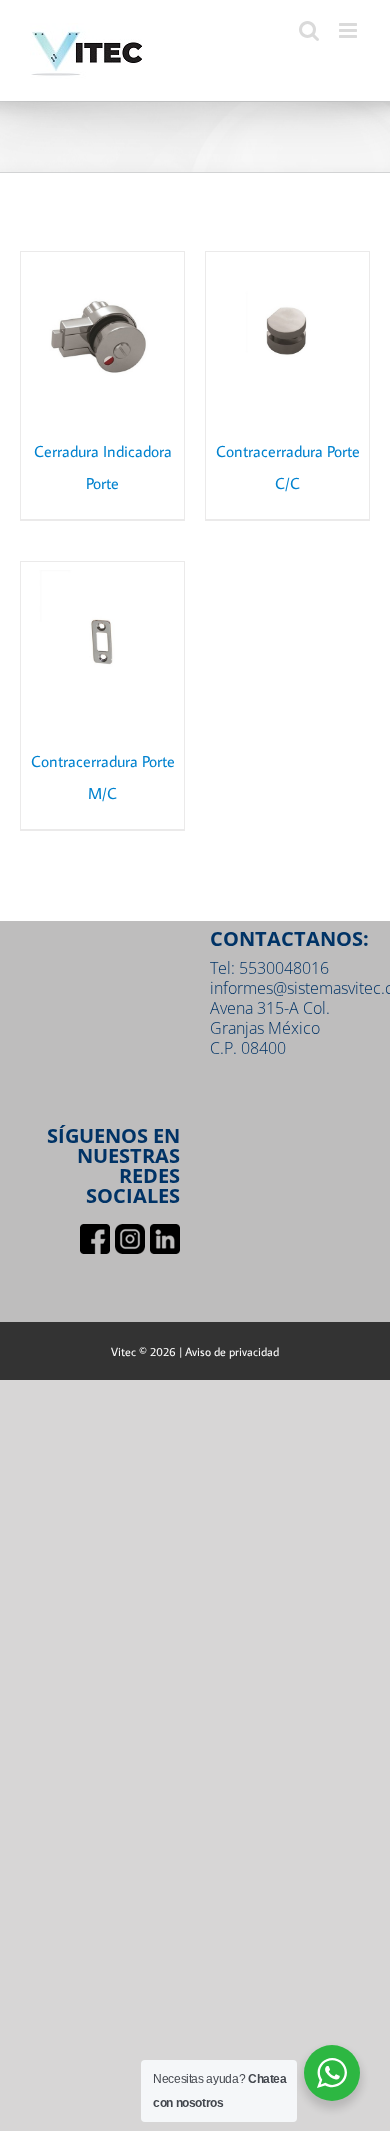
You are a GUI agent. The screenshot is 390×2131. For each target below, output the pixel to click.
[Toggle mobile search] (309, 30)
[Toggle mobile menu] (349, 30)
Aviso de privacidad (232, 1351)
